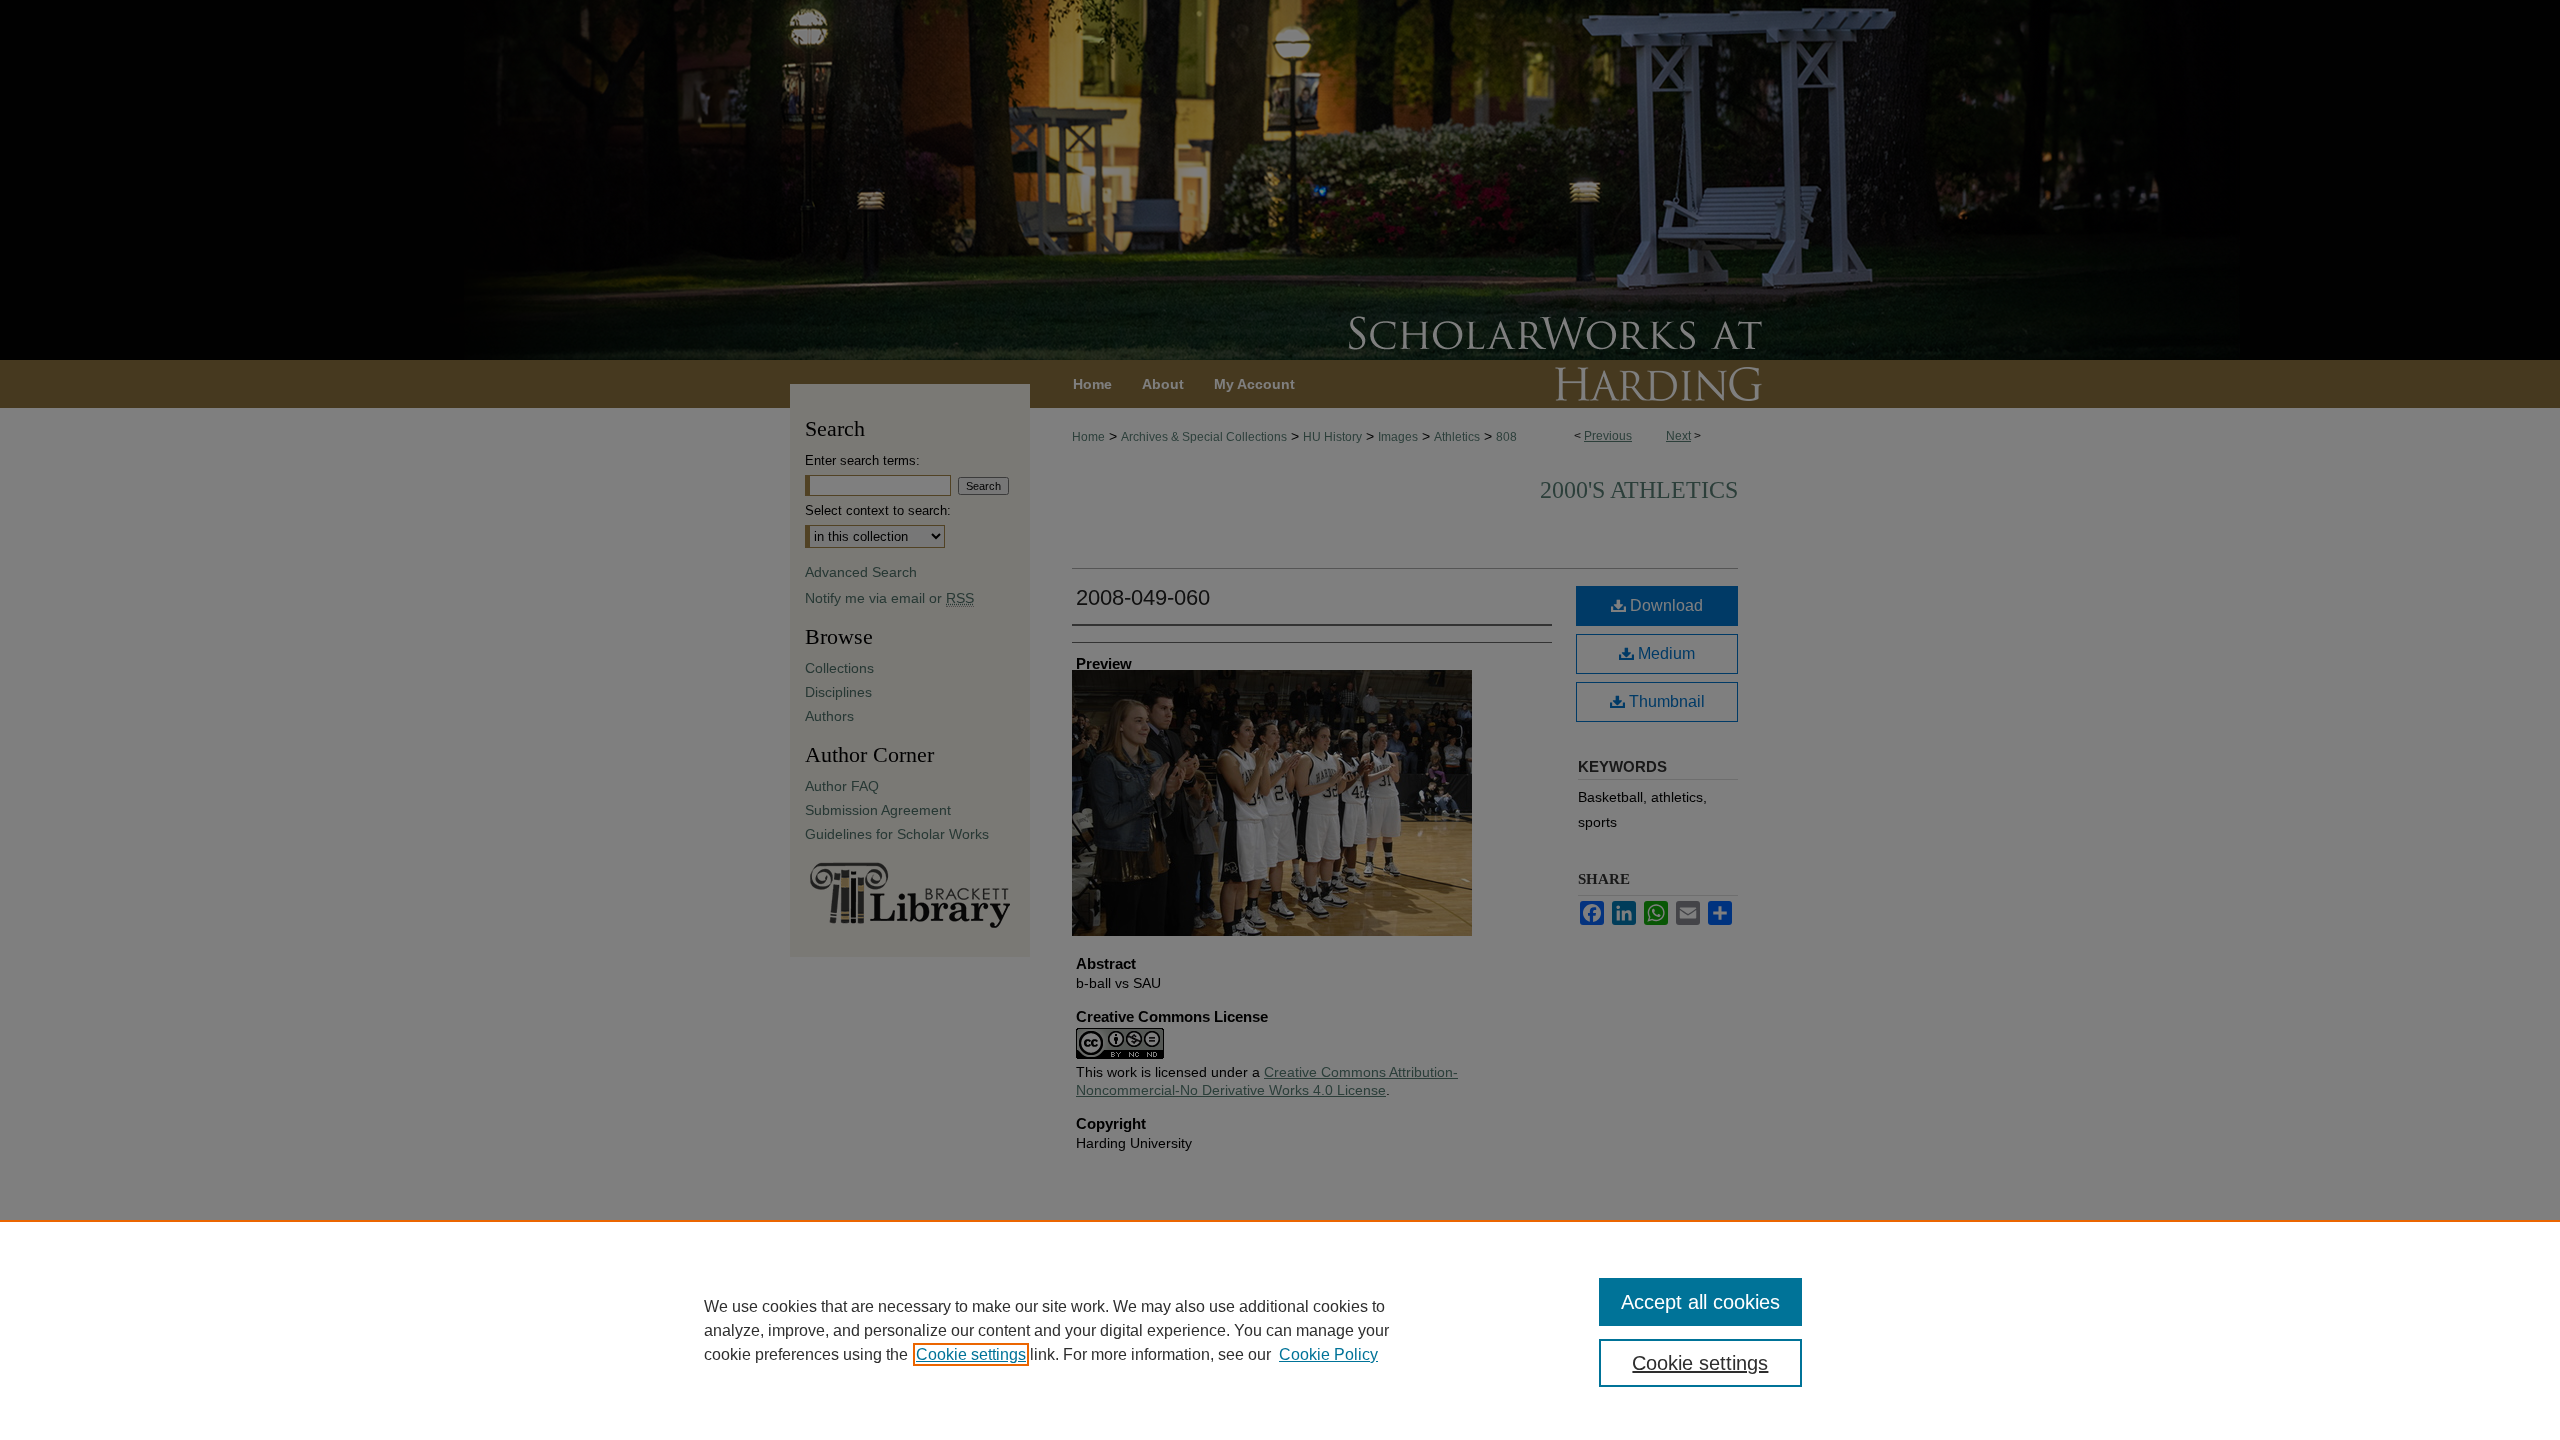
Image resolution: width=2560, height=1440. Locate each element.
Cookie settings (971, 1354)
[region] (1280, 1330)
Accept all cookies (1700, 1302)
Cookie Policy (1328, 1354)
